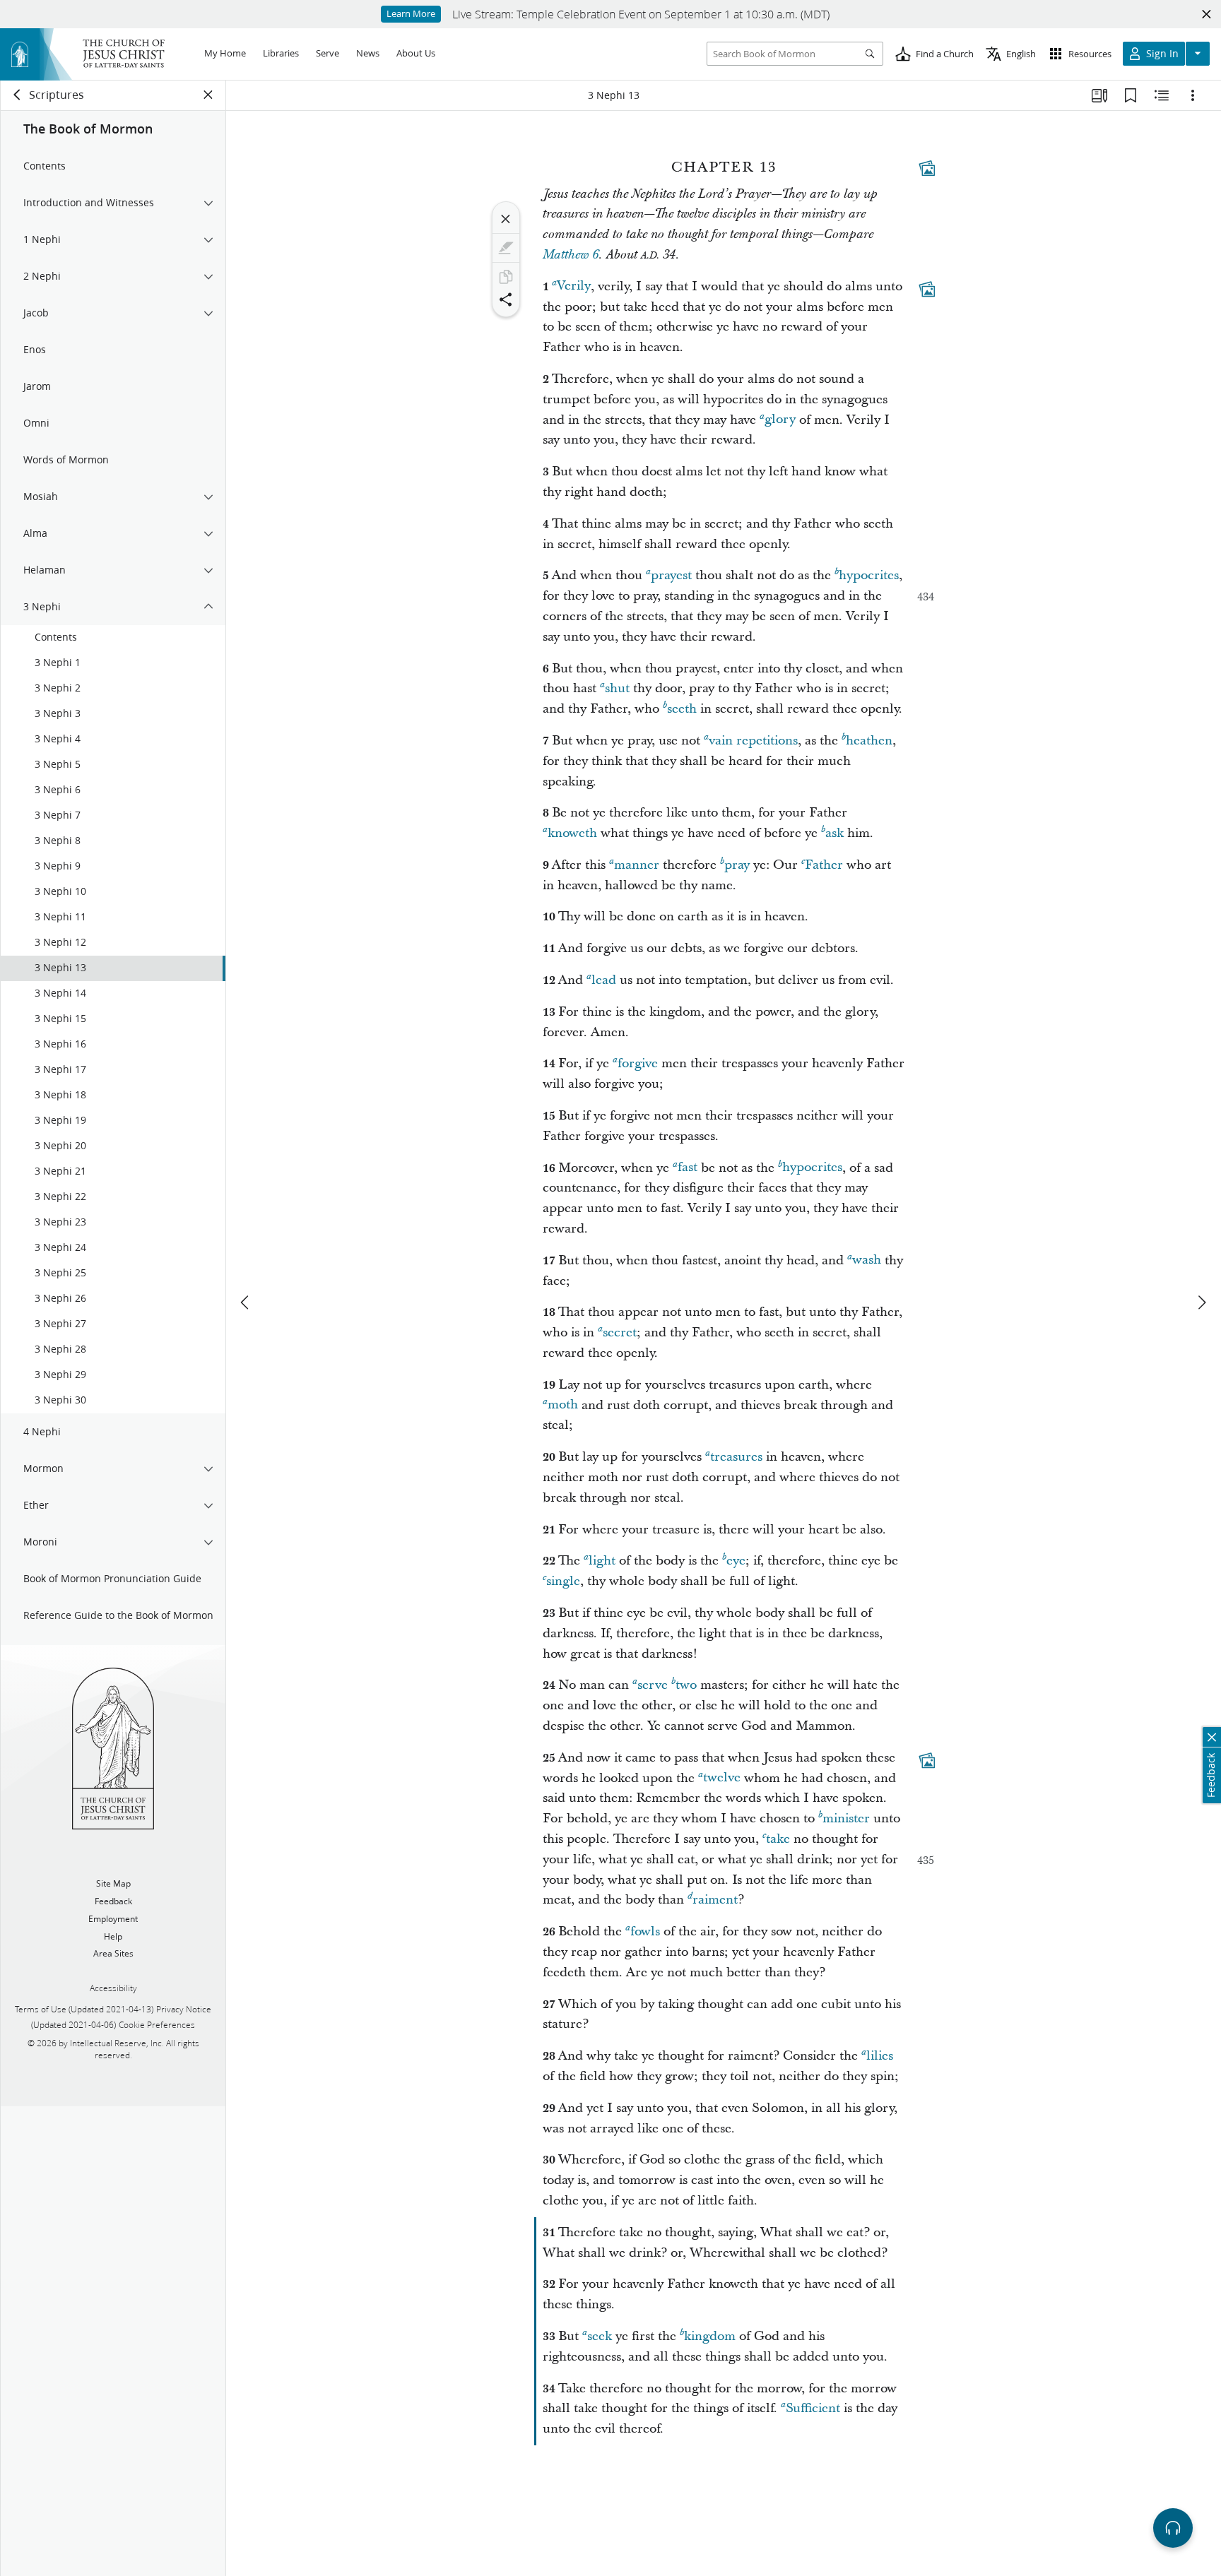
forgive (638, 1063)
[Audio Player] (1173, 2528)
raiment (715, 1900)
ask (834, 833)
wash (867, 1260)
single (563, 1581)
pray (737, 865)
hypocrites (869, 575)
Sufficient (813, 2408)
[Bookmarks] (1131, 95)
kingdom (710, 2336)
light (602, 1561)
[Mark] (506, 248)
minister (846, 1818)
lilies (880, 2056)
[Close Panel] (208, 95)
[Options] (1193, 95)
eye (736, 1561)
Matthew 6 (571, 255)
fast (688, 1168)
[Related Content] (1162, 95)
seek (600, 2336)
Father (824, 865)
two (686, 1685)
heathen (869, 741)
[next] (1201, 1302)
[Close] (506, 219)
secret (620, 1332)
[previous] (246, 1302)
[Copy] (506, 277)
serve (653, 1685)
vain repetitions (753, 741)
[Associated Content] (927, 168)
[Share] (506, 299)
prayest (671, 575)
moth (563, 1405)
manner (637, 865)
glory (780, 420)
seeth (682, 709)
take (778, 1839)
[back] (18, 95)
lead (604, 980)
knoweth (572, 833)
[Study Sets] (1099, 95)
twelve (722, 1778)
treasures (736, 1457)
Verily (574, 286)
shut (617, 688)
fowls (645, 1931)
